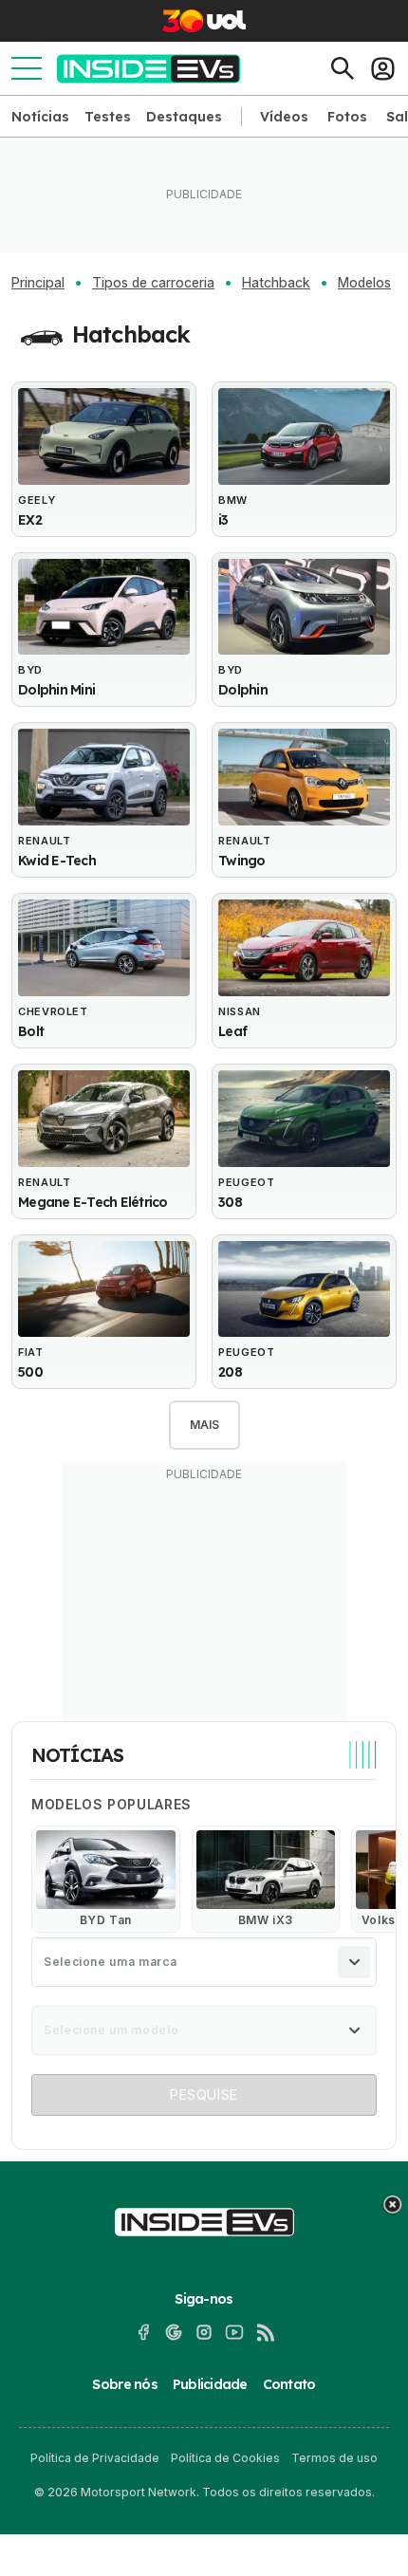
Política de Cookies (225, 2458)
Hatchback (276, 283)
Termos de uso (334, 2458)
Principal (38, 283)
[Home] (148, 69)
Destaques (184, 117)
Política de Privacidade (95, 2458)
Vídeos (284, 117)
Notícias (40, 117)
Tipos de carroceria (153, 283)
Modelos (364, 283)
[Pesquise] (343, 68)
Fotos (347, 117)
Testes (108, 117)
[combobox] (204, 1962)
